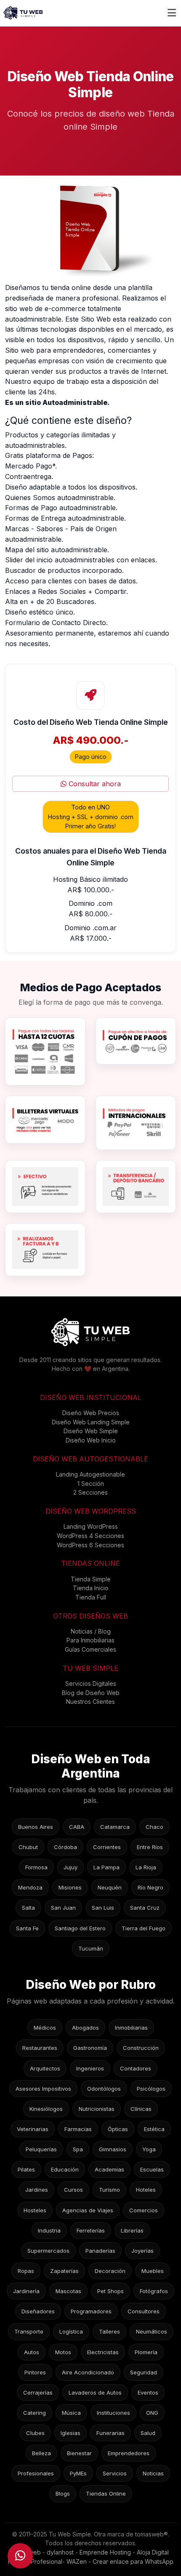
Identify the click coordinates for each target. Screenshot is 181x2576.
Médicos (45, 2028)
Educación (65, 2169)
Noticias (153, 2473)
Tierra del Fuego (144, 1928)
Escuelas (152, 2169)
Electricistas (103, 2352)
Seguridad (144, 2372)
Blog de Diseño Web (91, 1693)
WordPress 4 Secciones (90, 1536)
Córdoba (65, 1847)
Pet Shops (110, 2291)
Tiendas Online (106, 2494)
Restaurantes (40, 2048)
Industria (49, 2230)
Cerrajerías (38, 2392)
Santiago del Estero (80, 1928)
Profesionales (36, 2473)
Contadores (136, 2068)
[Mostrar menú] (172, 13)
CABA (77, 1827)
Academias (109, 2169)
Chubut (28, 1847)
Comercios (144, 2210)
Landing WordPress (91, 1526)
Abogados (85, 2028)
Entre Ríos (150, 1847)
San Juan (63, 1908)
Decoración (110, 2271)
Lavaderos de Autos (95, 2392)
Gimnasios (113, 2149)
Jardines (37, 2190)
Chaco (154, 1827)
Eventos (148, 2392)
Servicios (115, 2473)
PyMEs (78, 2473)
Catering (35, 2413)
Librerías (132, 2230)
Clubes (35, 2433)
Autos (32, 2352)
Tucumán (91, 1948)
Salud (148, 2433)
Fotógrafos (154, 2291)
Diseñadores (38, 2311)
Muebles (153, 2271)
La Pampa (106, 1867)
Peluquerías (41, 2149)
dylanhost (60, 2552)
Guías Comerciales (90, 1649)
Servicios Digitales (91, 1683)
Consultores (144, 2311)
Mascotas (68, 2291)
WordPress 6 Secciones (90, 1545)
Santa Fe (27, 1928)
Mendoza (30, 1887)
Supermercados (48, 2251)
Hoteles (146, 2190)
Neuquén (110, 1887)
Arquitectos (45, 2068)
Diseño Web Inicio (91, 1440)
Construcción (141, 2048)
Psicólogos (151, 2089)
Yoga (149, 2149)
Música (71, 2413)
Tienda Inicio (91, 1588)
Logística (71, 2331)
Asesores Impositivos (43, 2089)
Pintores (35, 2372)
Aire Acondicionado (88, 2372)
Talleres (109, 2331)
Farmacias (78, 2129)
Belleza (41, 2453)
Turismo (109, 2190)
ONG (152, 2413)
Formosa (36, 1867)
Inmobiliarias (131, 2028)
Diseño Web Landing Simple (91, 1422)
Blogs (63, 2494)
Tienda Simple (91, 1579)
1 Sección (91, 1484)
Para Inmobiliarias (90, 1640)
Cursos (73, 2190)
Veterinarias (33, 2129)
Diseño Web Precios (91, 1413)
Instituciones (113, 2413)
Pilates (26, 2169)
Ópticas (118, 2129)
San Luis (103, 1908)
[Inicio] (23, 13)
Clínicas (141, 2109)
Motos (63, 2352)
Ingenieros (90, 2068)
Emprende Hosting (105, 2552)
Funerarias (110, 2433)
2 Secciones (90, 1492)
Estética (154, 2129)
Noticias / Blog (91, 1631)
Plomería (146, 2352)
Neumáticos (152, 2331)
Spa (78, 2149)
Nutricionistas (97, 2109)
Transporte (29, 2331)
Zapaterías (64, 2271)
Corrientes (107, 1847)
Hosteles (35, 2210)
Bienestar (79, 2453)
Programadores (91, 2311)
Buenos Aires (36, 1827)
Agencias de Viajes (88, 2210)
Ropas (26, 2271)
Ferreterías (91, 2230)
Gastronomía (90, 2048)
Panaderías (100, 2251)
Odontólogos (104, 2089)
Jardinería (26, 2291)
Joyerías (142, 2251)
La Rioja (146, 1867)
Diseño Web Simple (91, 1431)
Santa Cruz (145, 1908)
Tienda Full (91, 1597)
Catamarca (115, 1827)
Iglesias (71, 2433)
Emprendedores (129, 2453)
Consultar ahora (94, 784)
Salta (28, 1908)
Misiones (70, 1887)
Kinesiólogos (46, 2109)
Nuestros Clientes (90, 1702)
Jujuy (71, 1867)
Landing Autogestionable (90, 1474)
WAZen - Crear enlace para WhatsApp (120, 2561)
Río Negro (150, 1887)
